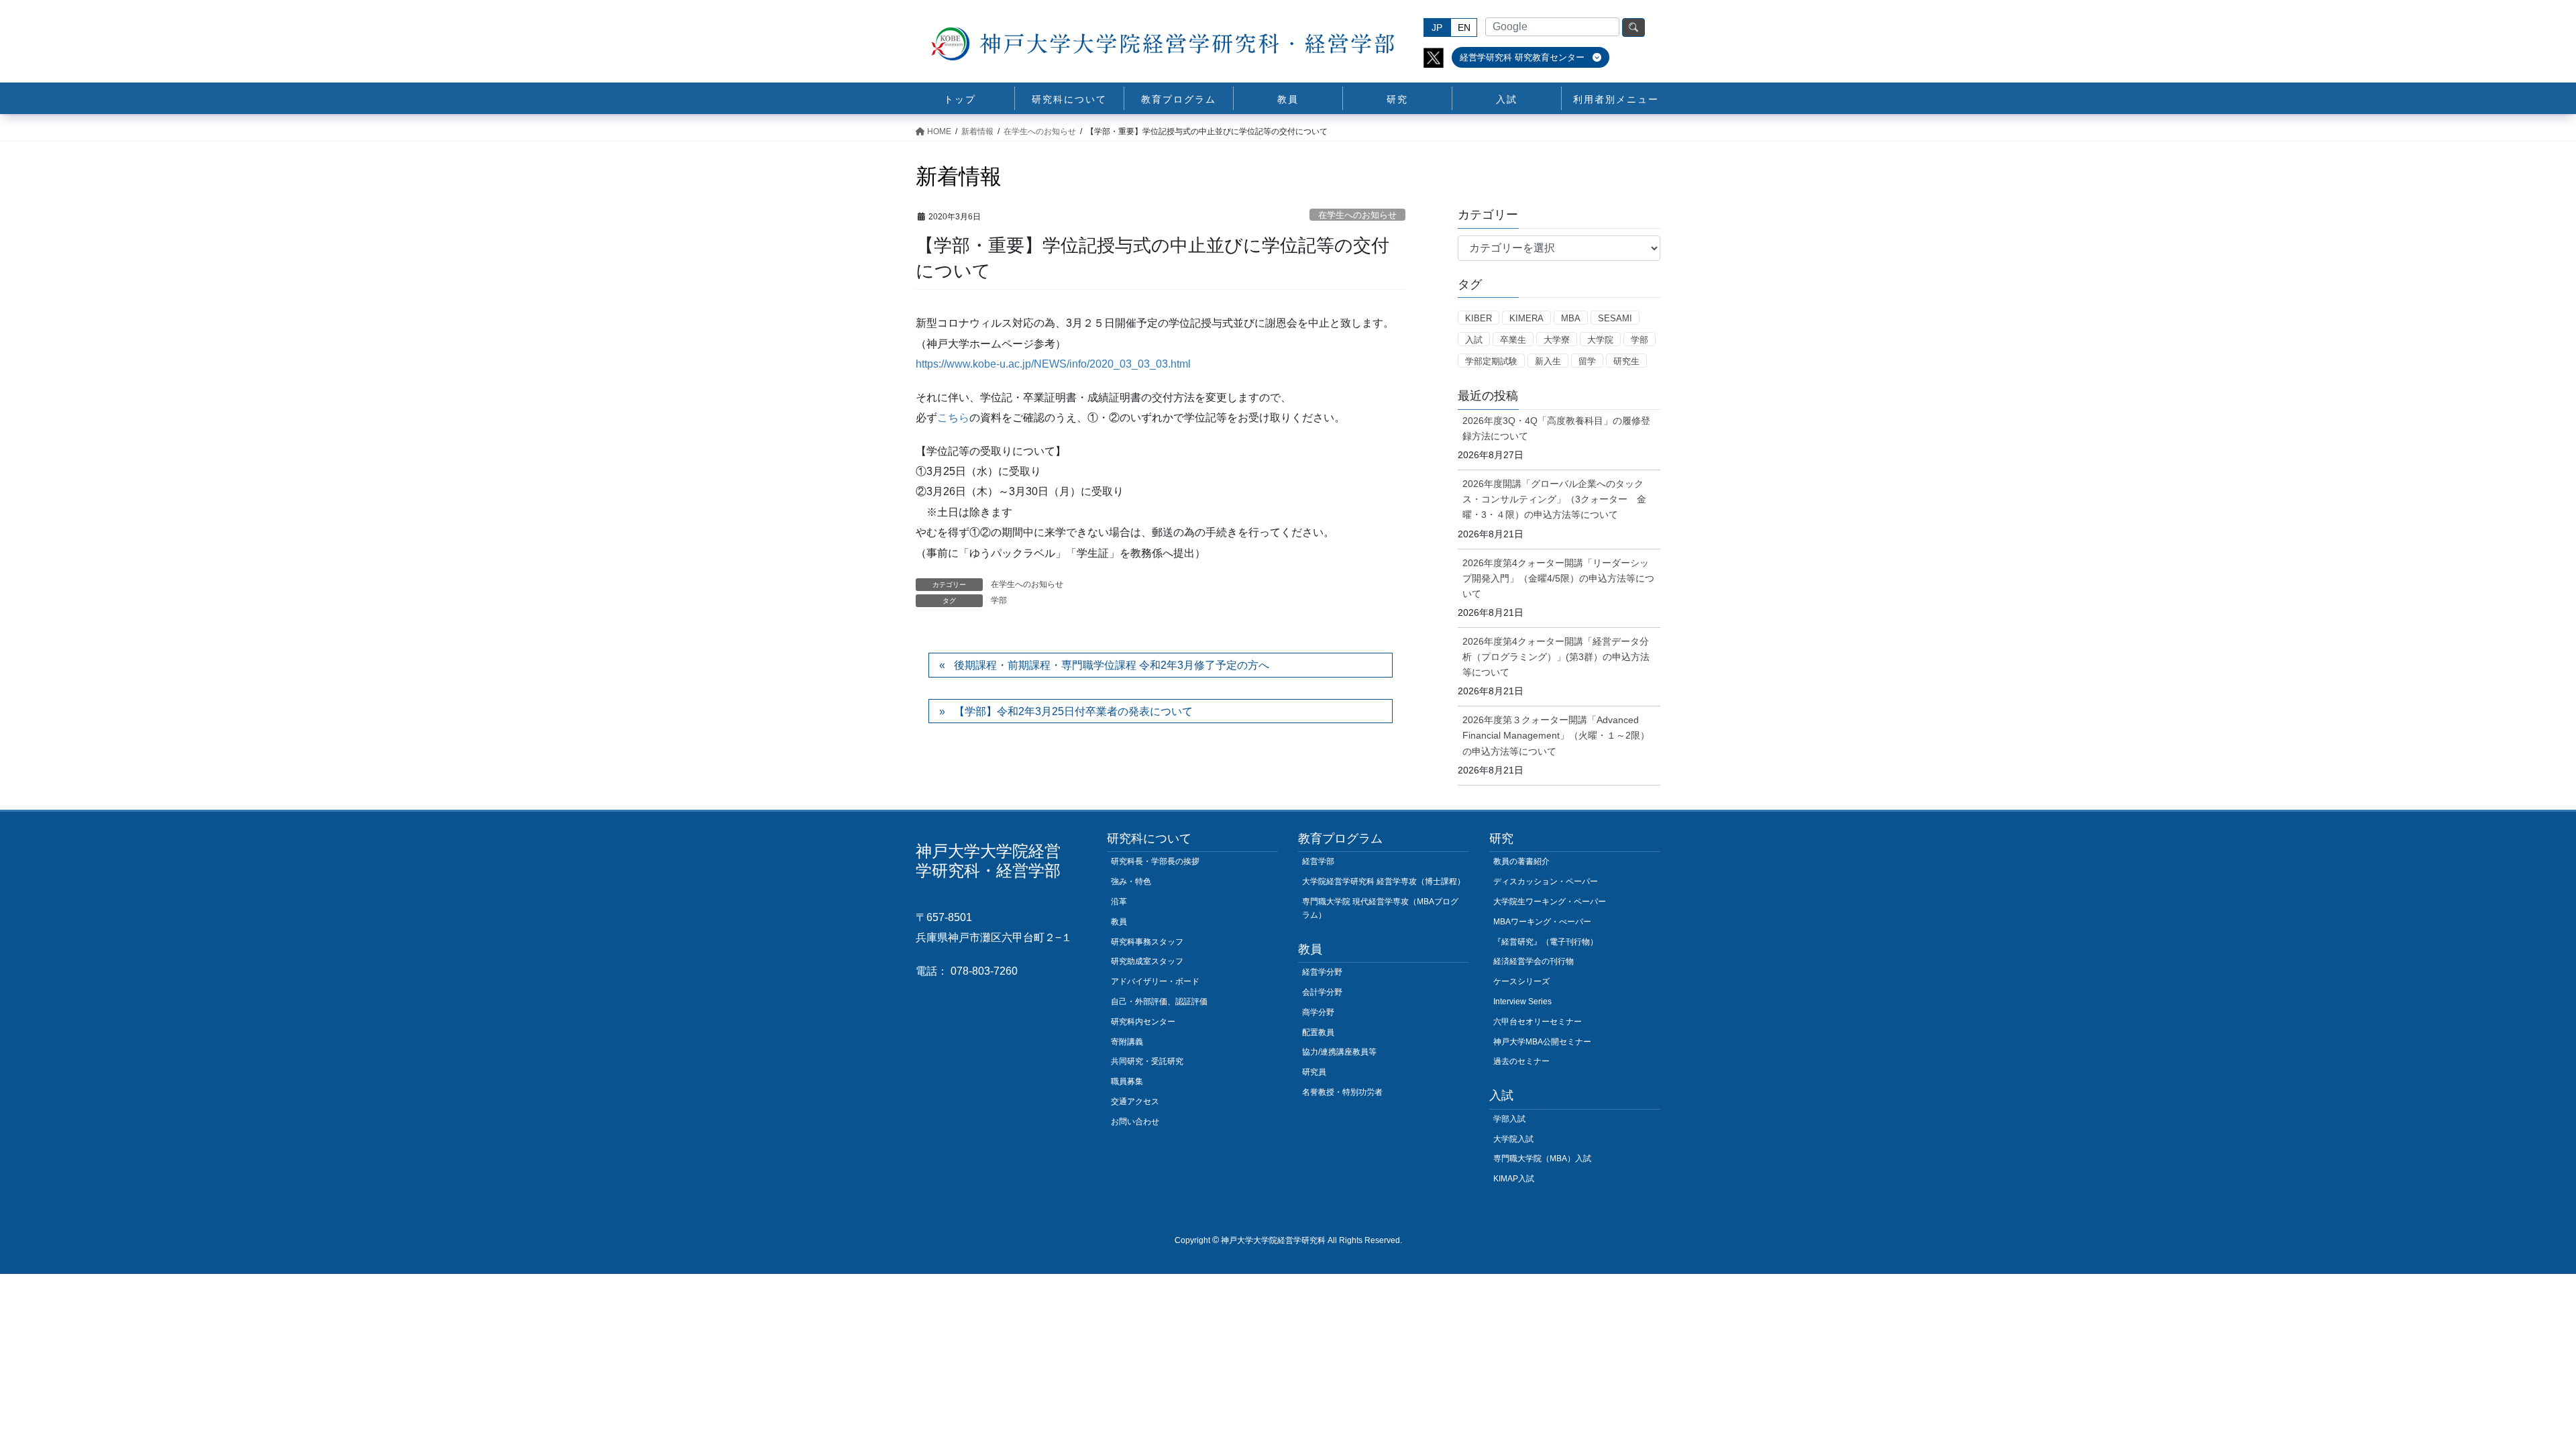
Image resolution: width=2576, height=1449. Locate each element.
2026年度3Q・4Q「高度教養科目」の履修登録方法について (1556, 428)
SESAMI (1615, 318)
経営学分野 (1322, 972)
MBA (1571, 318)
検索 (1633, 28)
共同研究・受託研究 (1147, 1061)
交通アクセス (1135, 1102)
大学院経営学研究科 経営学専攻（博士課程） (1384, 881)
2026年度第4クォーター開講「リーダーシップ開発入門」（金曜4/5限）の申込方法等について (1558, 578)
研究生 (1626, 361)
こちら (953, 418)
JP (1437, 28)
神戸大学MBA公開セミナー (1542, 1042)
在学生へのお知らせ (1357, 215)
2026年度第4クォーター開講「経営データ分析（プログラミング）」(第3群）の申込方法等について (1556, 657)
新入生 (1548, 361)
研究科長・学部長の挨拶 (1155, 861)
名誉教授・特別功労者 (1342, 1092)
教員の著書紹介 (1521, 861)
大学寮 (1557, 340)
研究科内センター (1143, 1022)
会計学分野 (1322, 992)
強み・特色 (1131, 881)
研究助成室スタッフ (1147, 961)
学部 (999, 600)
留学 (1587, 361)
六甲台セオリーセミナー (1538, 1022)
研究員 (1314, 1072)
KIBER (1479, 318)
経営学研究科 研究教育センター (1523, 57)
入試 (1474, 340)
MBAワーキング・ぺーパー (1542, 922)
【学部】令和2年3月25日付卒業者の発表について (1073, 711)
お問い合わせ (1135, 1122)
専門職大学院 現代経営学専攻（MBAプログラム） (1380, 908)
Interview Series (1522, 1002)
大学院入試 (1513, 1139)
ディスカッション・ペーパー (1546, 881)
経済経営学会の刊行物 (1534, 961)
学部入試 (1509, 1119)
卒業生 (1513, 340)
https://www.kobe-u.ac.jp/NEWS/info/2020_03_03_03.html (1053, 364)
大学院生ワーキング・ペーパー (1550, 902)
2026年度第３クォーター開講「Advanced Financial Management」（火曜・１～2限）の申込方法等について (1556, 735)
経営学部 (1318, 861)
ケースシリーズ (1521, 981)
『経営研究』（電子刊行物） (1546, 942)
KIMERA (1526, 318)
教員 (1119, 922)
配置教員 (1318, 1032)
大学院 (1600, 340)
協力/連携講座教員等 (1339, 1052)
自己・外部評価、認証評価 (1159, 1002)
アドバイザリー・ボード (1155, 981)
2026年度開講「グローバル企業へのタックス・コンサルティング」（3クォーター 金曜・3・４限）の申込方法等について (1554, 499)
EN (1464, 28)
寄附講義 (1127, 1042)
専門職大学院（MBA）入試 (1542, 1159)
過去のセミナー (1521, 1061)
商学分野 (1318, 1012)
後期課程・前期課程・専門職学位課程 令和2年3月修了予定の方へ (1112, 665)
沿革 (1119, 902)
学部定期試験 (1491, 361)
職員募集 (1127, 1081)
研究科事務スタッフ (1147, 942)
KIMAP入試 (1514, 1179)
